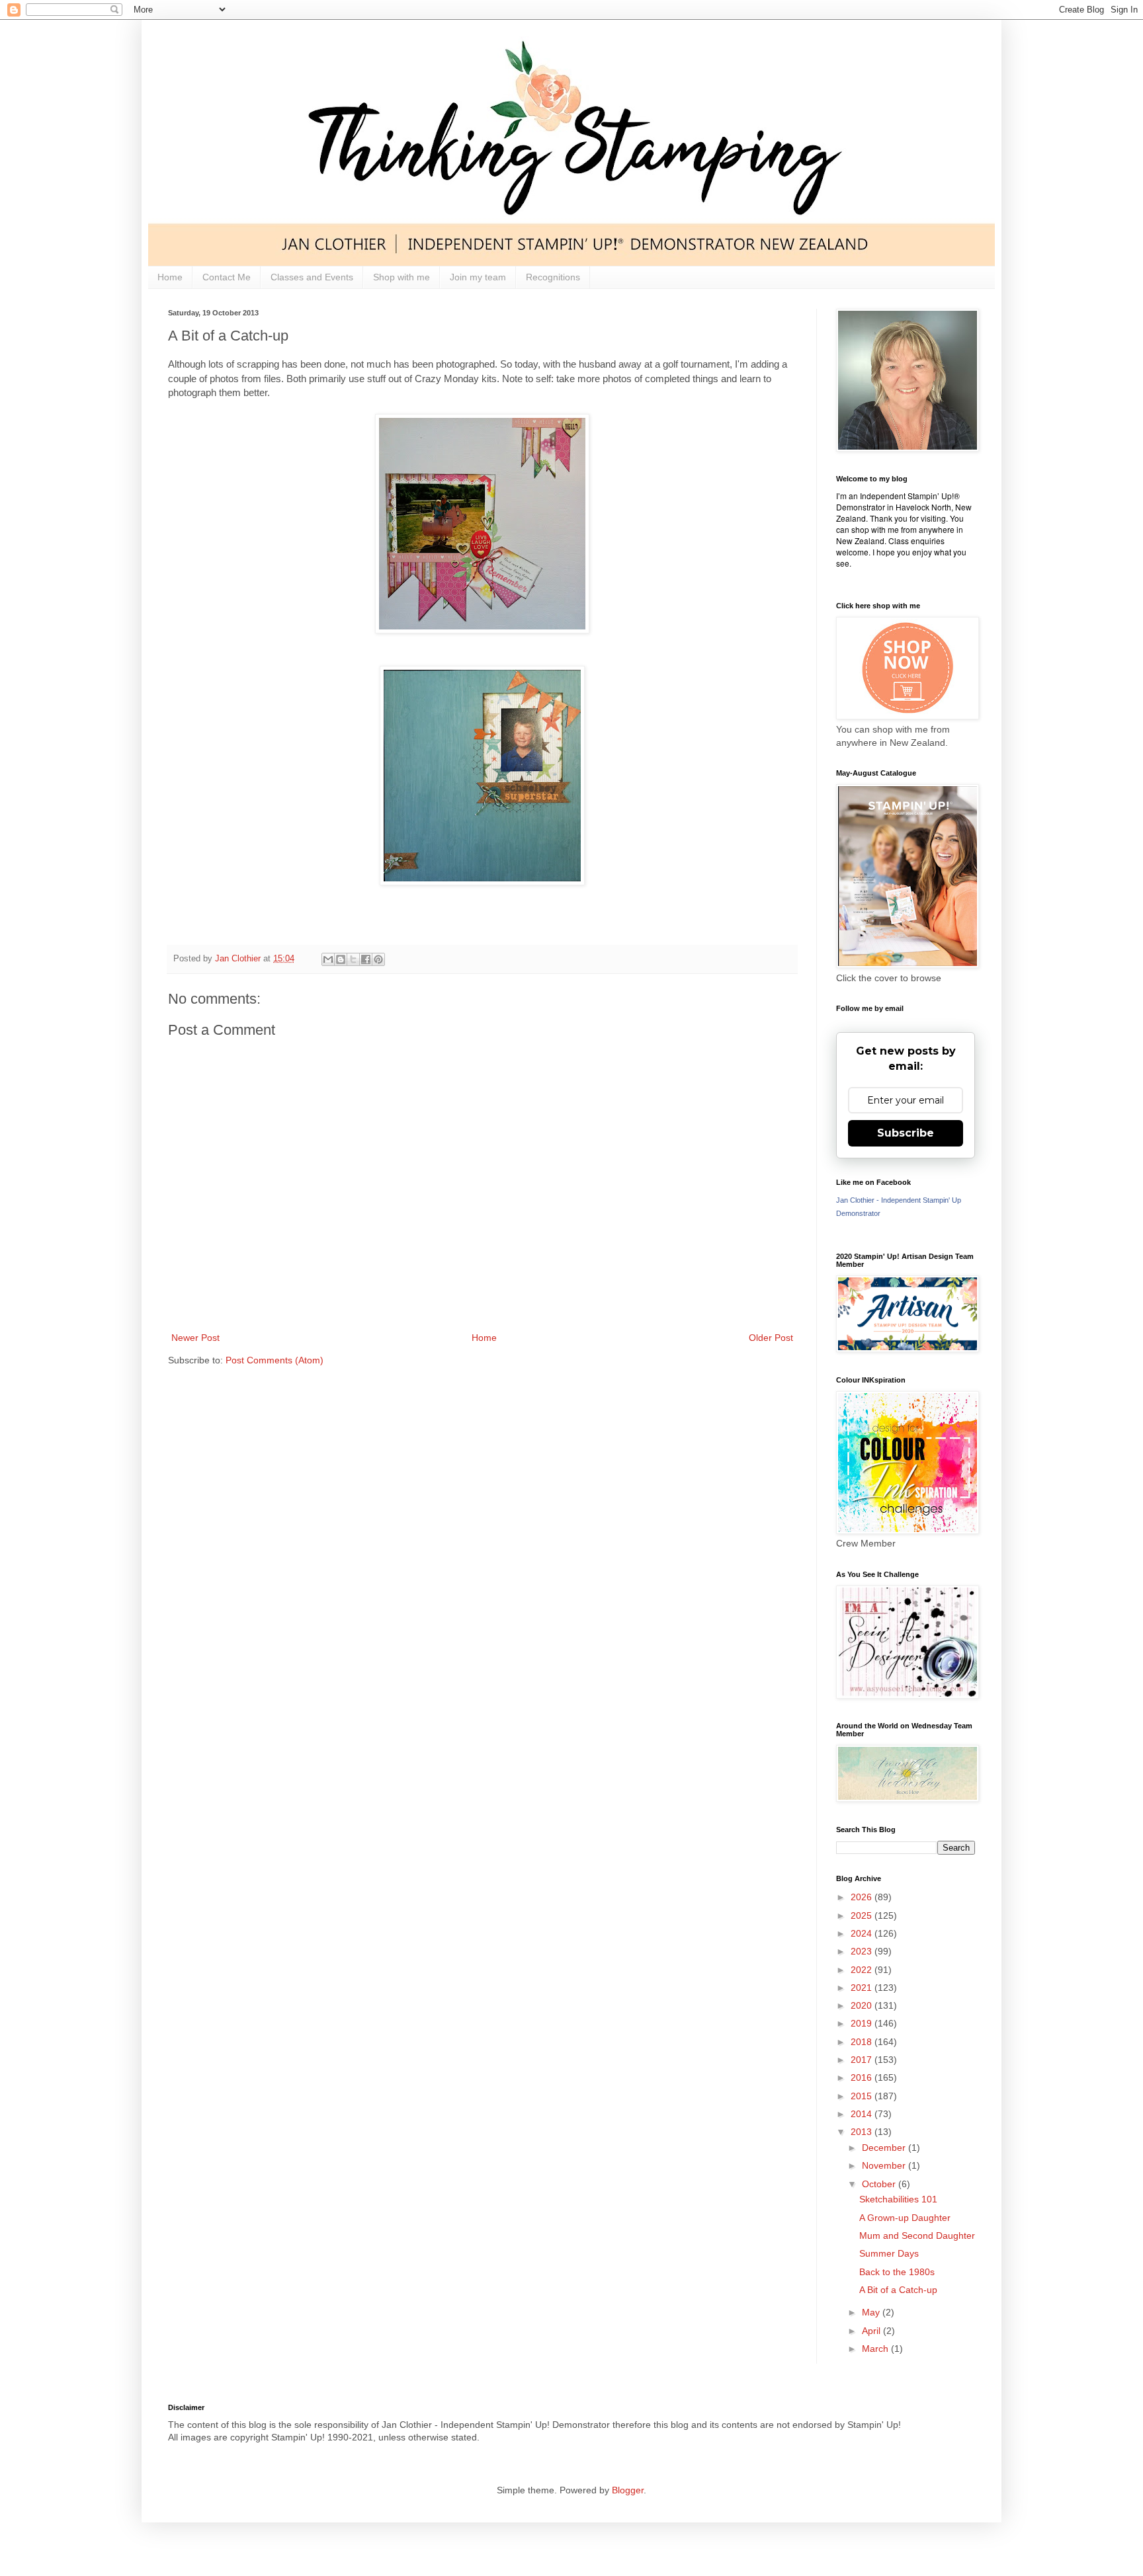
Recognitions (553, 277)
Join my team (478, 277)
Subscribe (906, 1133)
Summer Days (889, 2253)
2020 (863, 2005)
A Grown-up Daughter (905, 2218)
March (876, 2349)
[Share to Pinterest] (378, 959)
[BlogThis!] (341, 959)
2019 (863, 2023)
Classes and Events (312, 277)
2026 (863, 1897)
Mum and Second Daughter (917, 2235)
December (885, 2148)
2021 (863, 1988)
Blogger (628, 2490)
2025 (863, 1915)
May (872, 2312)
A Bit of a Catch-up (898, 2290)
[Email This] (328, 959)
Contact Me (227, 277)
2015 (863, 2096)
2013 (863, 2132)
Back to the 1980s (897, 2272)
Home (170, 277)
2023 (863, 1951)
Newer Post (195, 1338)
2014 (863, 2114)
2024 (863, 1933)
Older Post (771, 1338)
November (885, 2165)
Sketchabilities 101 (898, 2199)
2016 (863, 2077)
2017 (863, 2060)
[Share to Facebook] (366, 959)
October (880, 2184)
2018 (863, 2042)
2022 (863, 1970)
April (872, 2331)
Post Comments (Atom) (275, 1360)
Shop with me (402, 277)
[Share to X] (353, 959)
